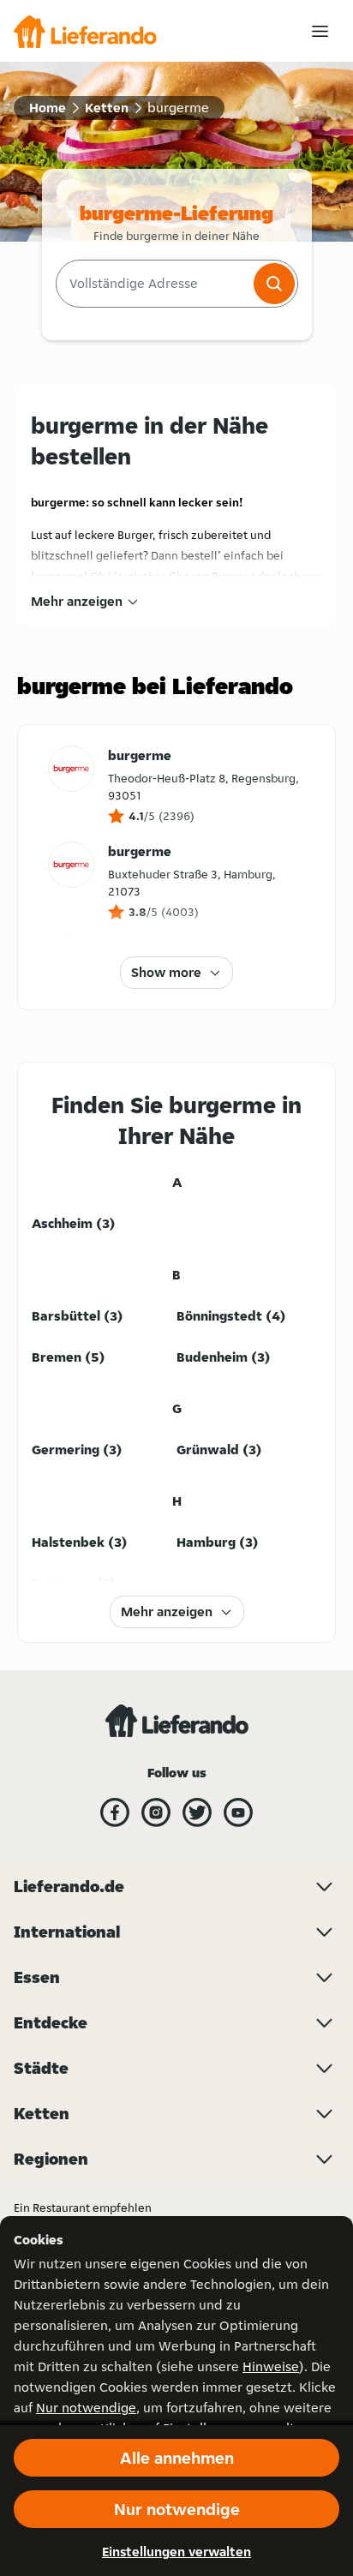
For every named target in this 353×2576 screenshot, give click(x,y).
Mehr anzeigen (77, 601)
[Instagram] (156, 1812)
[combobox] (153, 284)
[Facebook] (115, 1812)
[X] (197, 1812)
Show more (166, 972)
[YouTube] (238, 1812)
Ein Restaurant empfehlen (83, 2208)
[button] (274, 284)
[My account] (320, 31)
